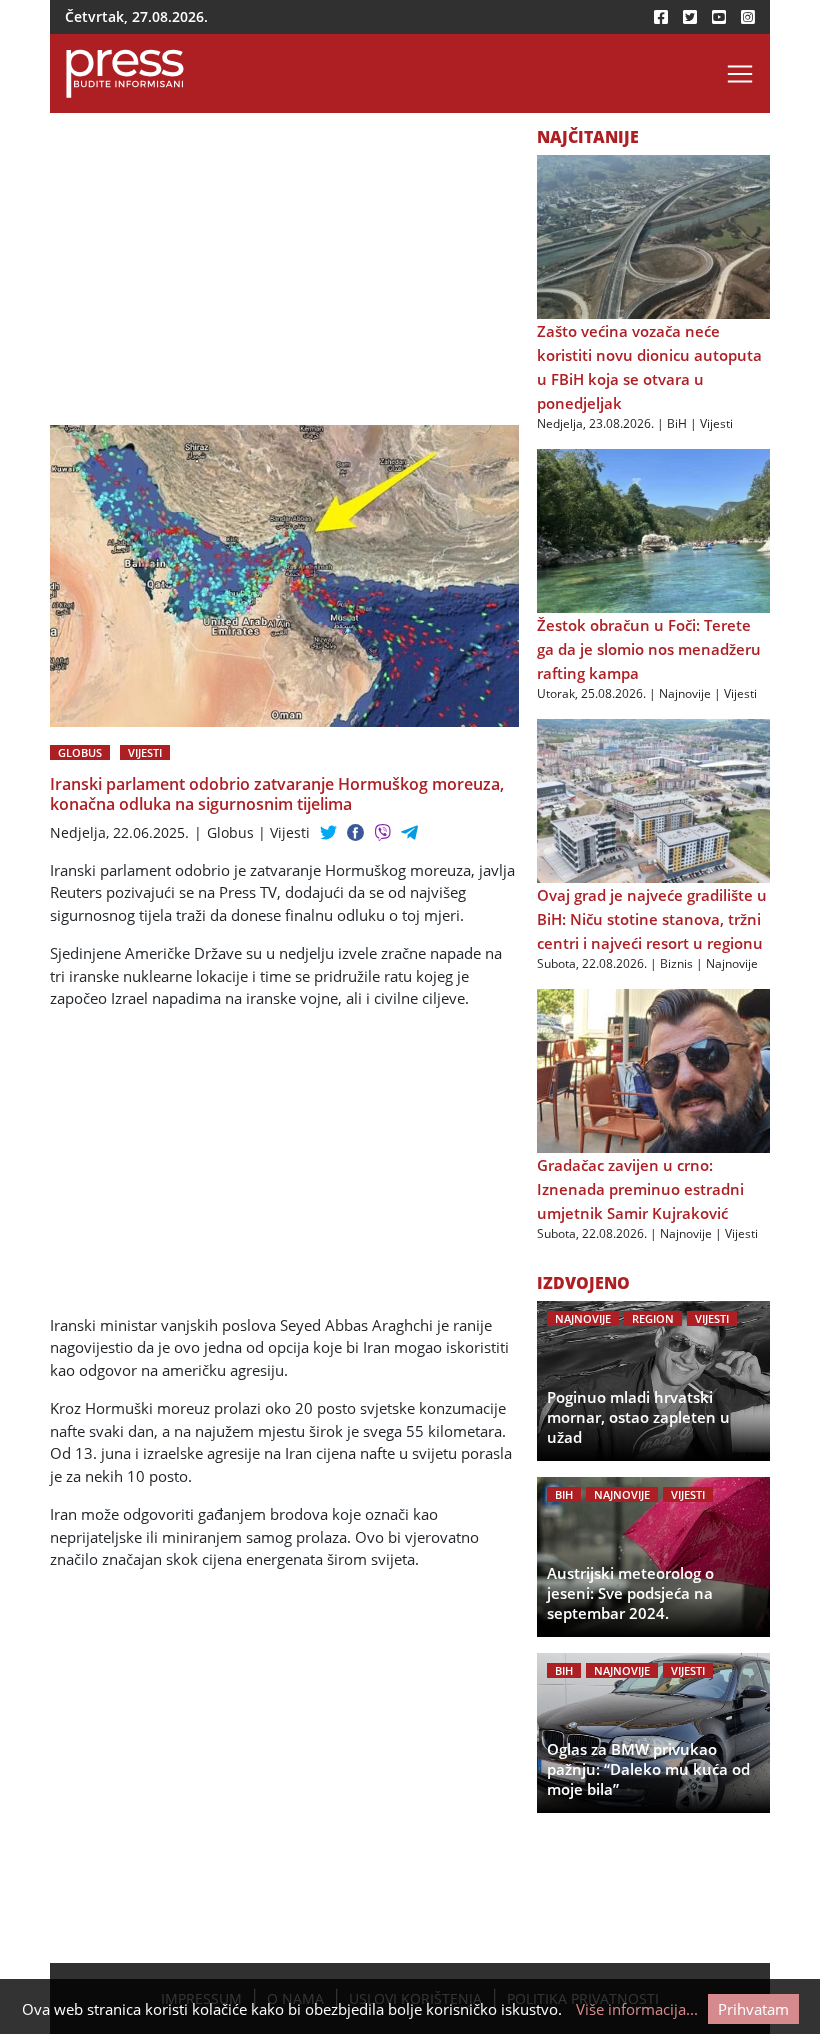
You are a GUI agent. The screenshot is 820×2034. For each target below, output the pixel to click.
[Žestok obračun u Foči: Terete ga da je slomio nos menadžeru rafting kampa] (653, 530)
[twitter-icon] (690, 17)
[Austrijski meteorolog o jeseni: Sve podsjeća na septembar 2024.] (653, 1557)
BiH (677, 423)
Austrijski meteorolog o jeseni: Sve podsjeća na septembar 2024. (630, 1593)
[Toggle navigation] (740, 74)
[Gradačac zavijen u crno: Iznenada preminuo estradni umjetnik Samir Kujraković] (653, 1070)
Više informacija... (637, 2009)
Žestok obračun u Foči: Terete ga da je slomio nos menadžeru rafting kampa (649, 649)
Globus (80, 752)
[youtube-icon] (719, 17)
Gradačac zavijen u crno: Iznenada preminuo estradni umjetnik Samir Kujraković (640, 1189)
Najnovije (685, 693)
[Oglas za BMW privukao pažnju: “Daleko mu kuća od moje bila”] (653, 1733)
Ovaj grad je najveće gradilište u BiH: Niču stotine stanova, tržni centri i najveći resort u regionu (652, 919)
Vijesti (145, 752)
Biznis (676, 963)
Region (653, 1318)
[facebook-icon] (661, 17)
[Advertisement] (284, 277)
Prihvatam (753, 2009)
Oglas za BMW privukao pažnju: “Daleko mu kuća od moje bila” (648, 1769)
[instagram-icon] (748, 17)
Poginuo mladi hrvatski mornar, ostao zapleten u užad (638, 1417)
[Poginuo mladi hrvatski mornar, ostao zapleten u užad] (653, 1381)
